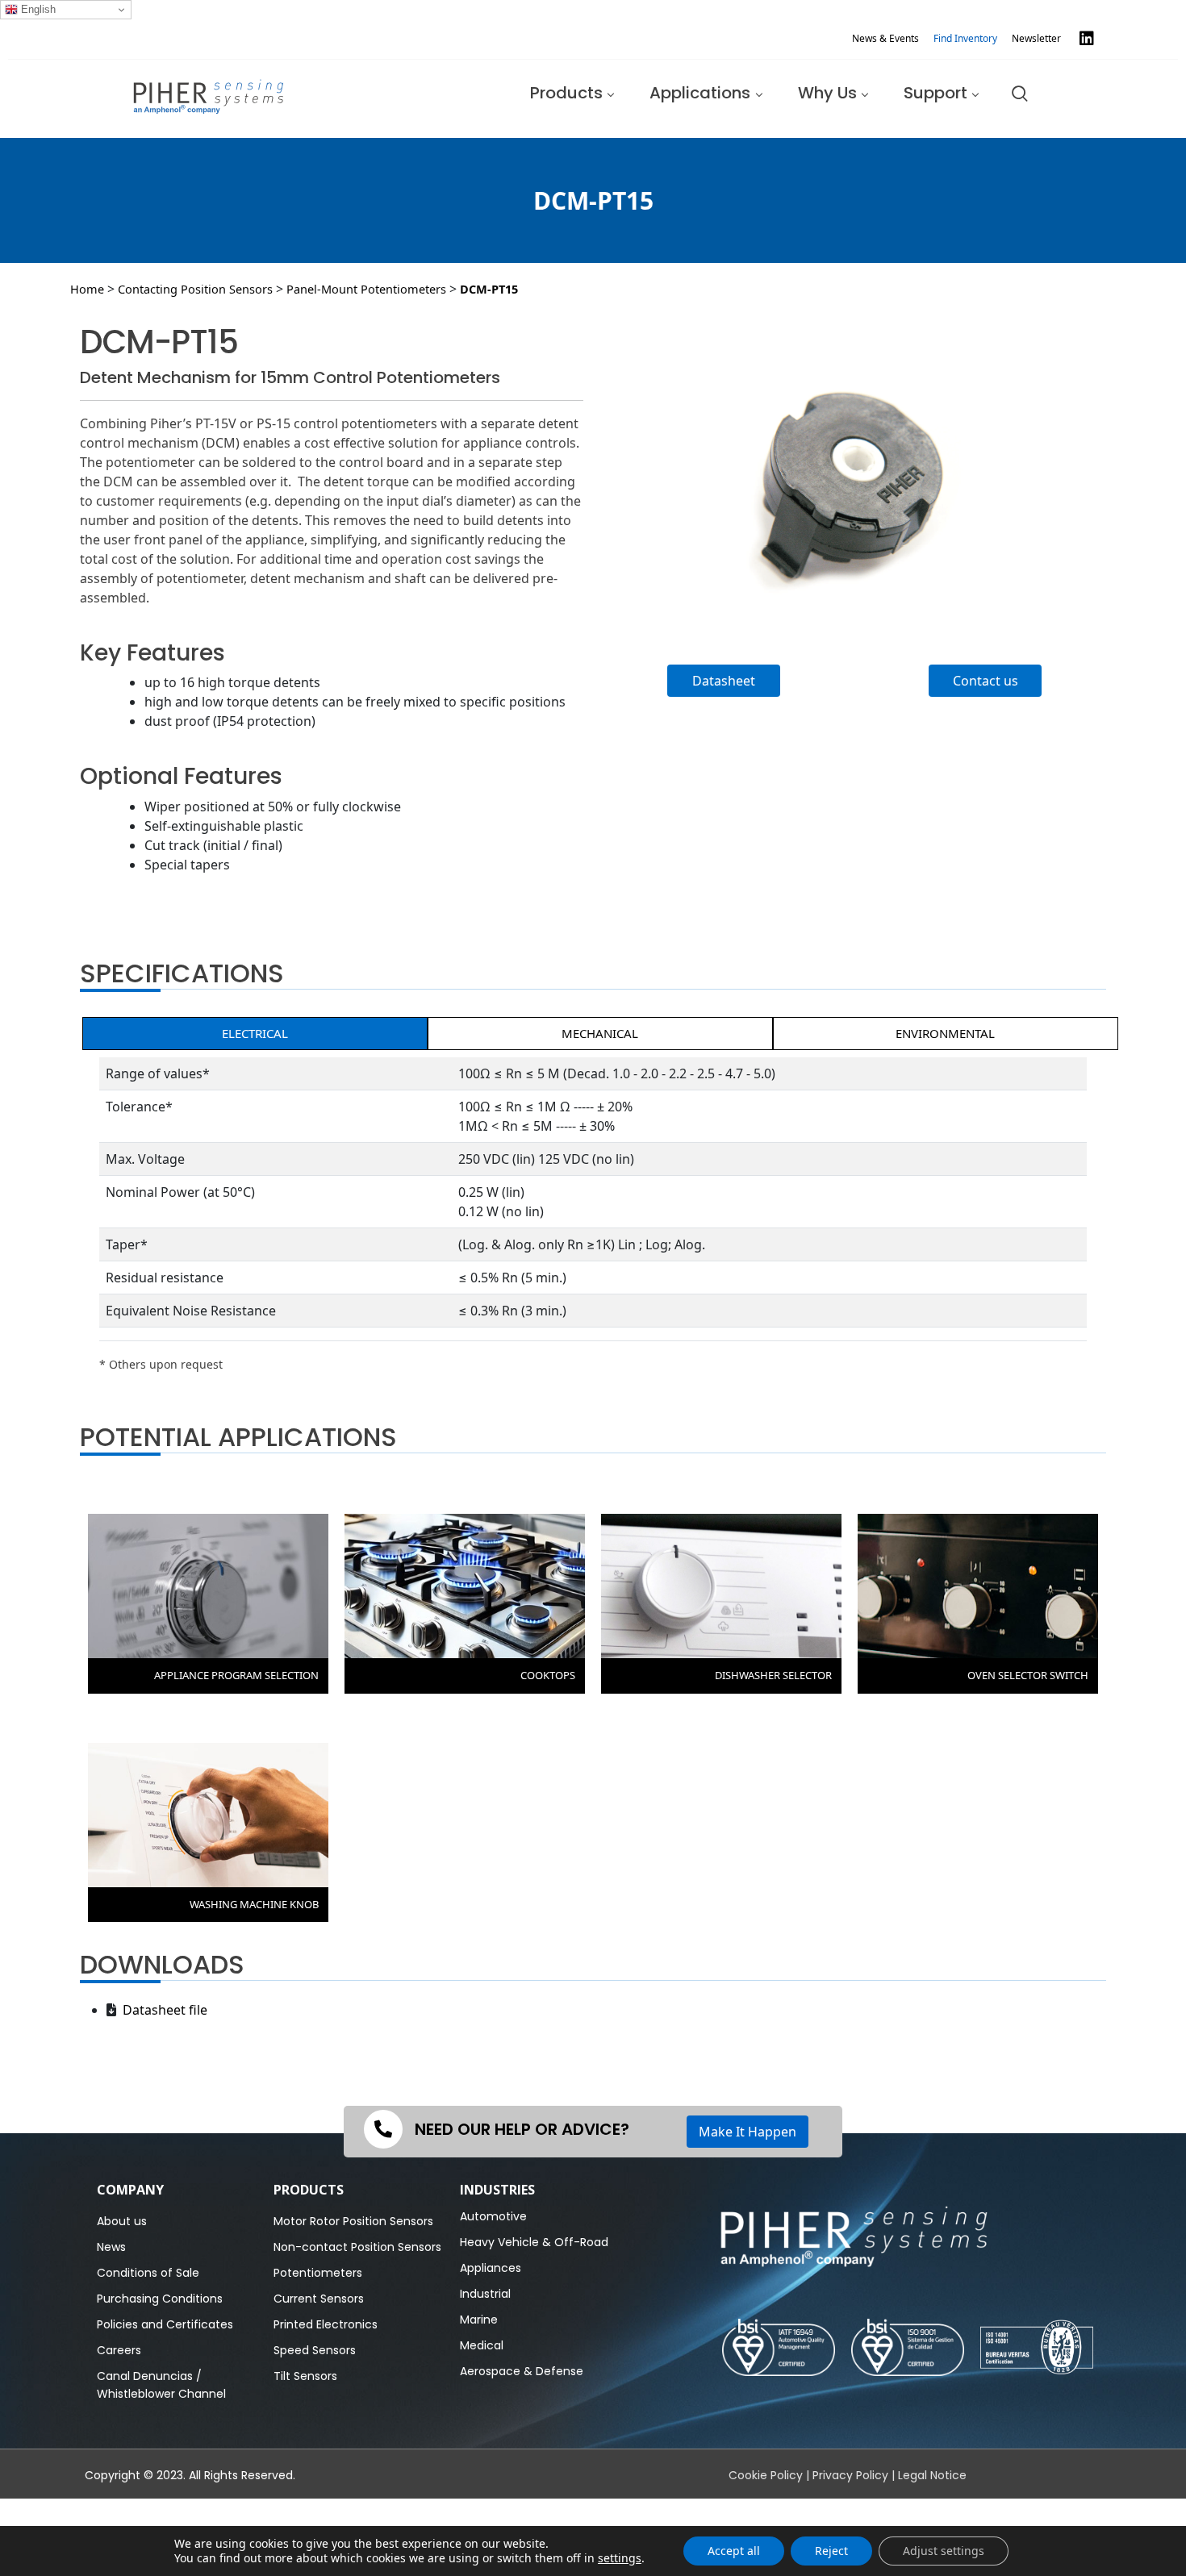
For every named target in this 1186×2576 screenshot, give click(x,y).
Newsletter (1036, 38)
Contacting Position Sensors (195, 289)
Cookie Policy (766, 2475)
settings (620, 2558)
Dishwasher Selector (773, 1675)
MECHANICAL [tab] (600, 1033)
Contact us (986, 681)
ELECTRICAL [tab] (255, 1033)
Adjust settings (944, 2551)
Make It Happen (748, 2132)
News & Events (885, 38)
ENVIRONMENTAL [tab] (945, 1033)
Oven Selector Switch (1028, 1675)
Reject (831, 2551)
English (37, 9)
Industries (497, 2190)
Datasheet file (162, 2010)
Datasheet (724, 681)
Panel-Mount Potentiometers (366, 289)
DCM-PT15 (489, 289)
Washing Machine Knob (254, 1904)
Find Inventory (965, 38)
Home (87, 289)
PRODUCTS (309, 2190)
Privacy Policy (850, 2475)
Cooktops (548, 1675)
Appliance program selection (236, 1675)
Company (130, 2190)
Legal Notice (932, 2475)
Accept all (734, 2551)
